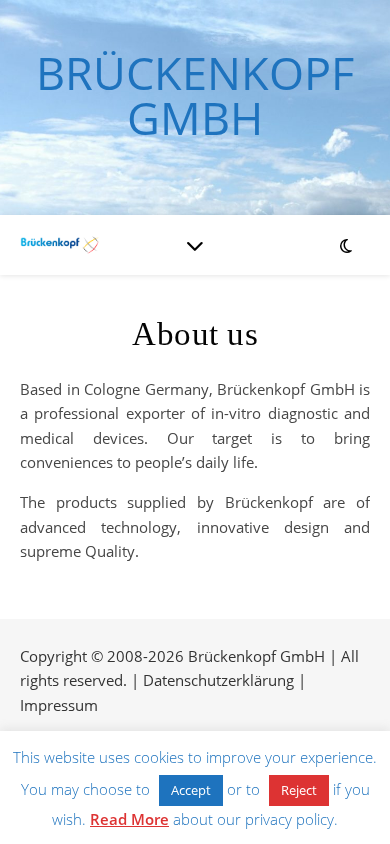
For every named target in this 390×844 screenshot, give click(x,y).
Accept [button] (191, 790)
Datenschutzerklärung (218, 680)
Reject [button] (299, 790)
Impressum (59, 705)
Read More (129, 819)
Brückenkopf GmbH (195, 95)
